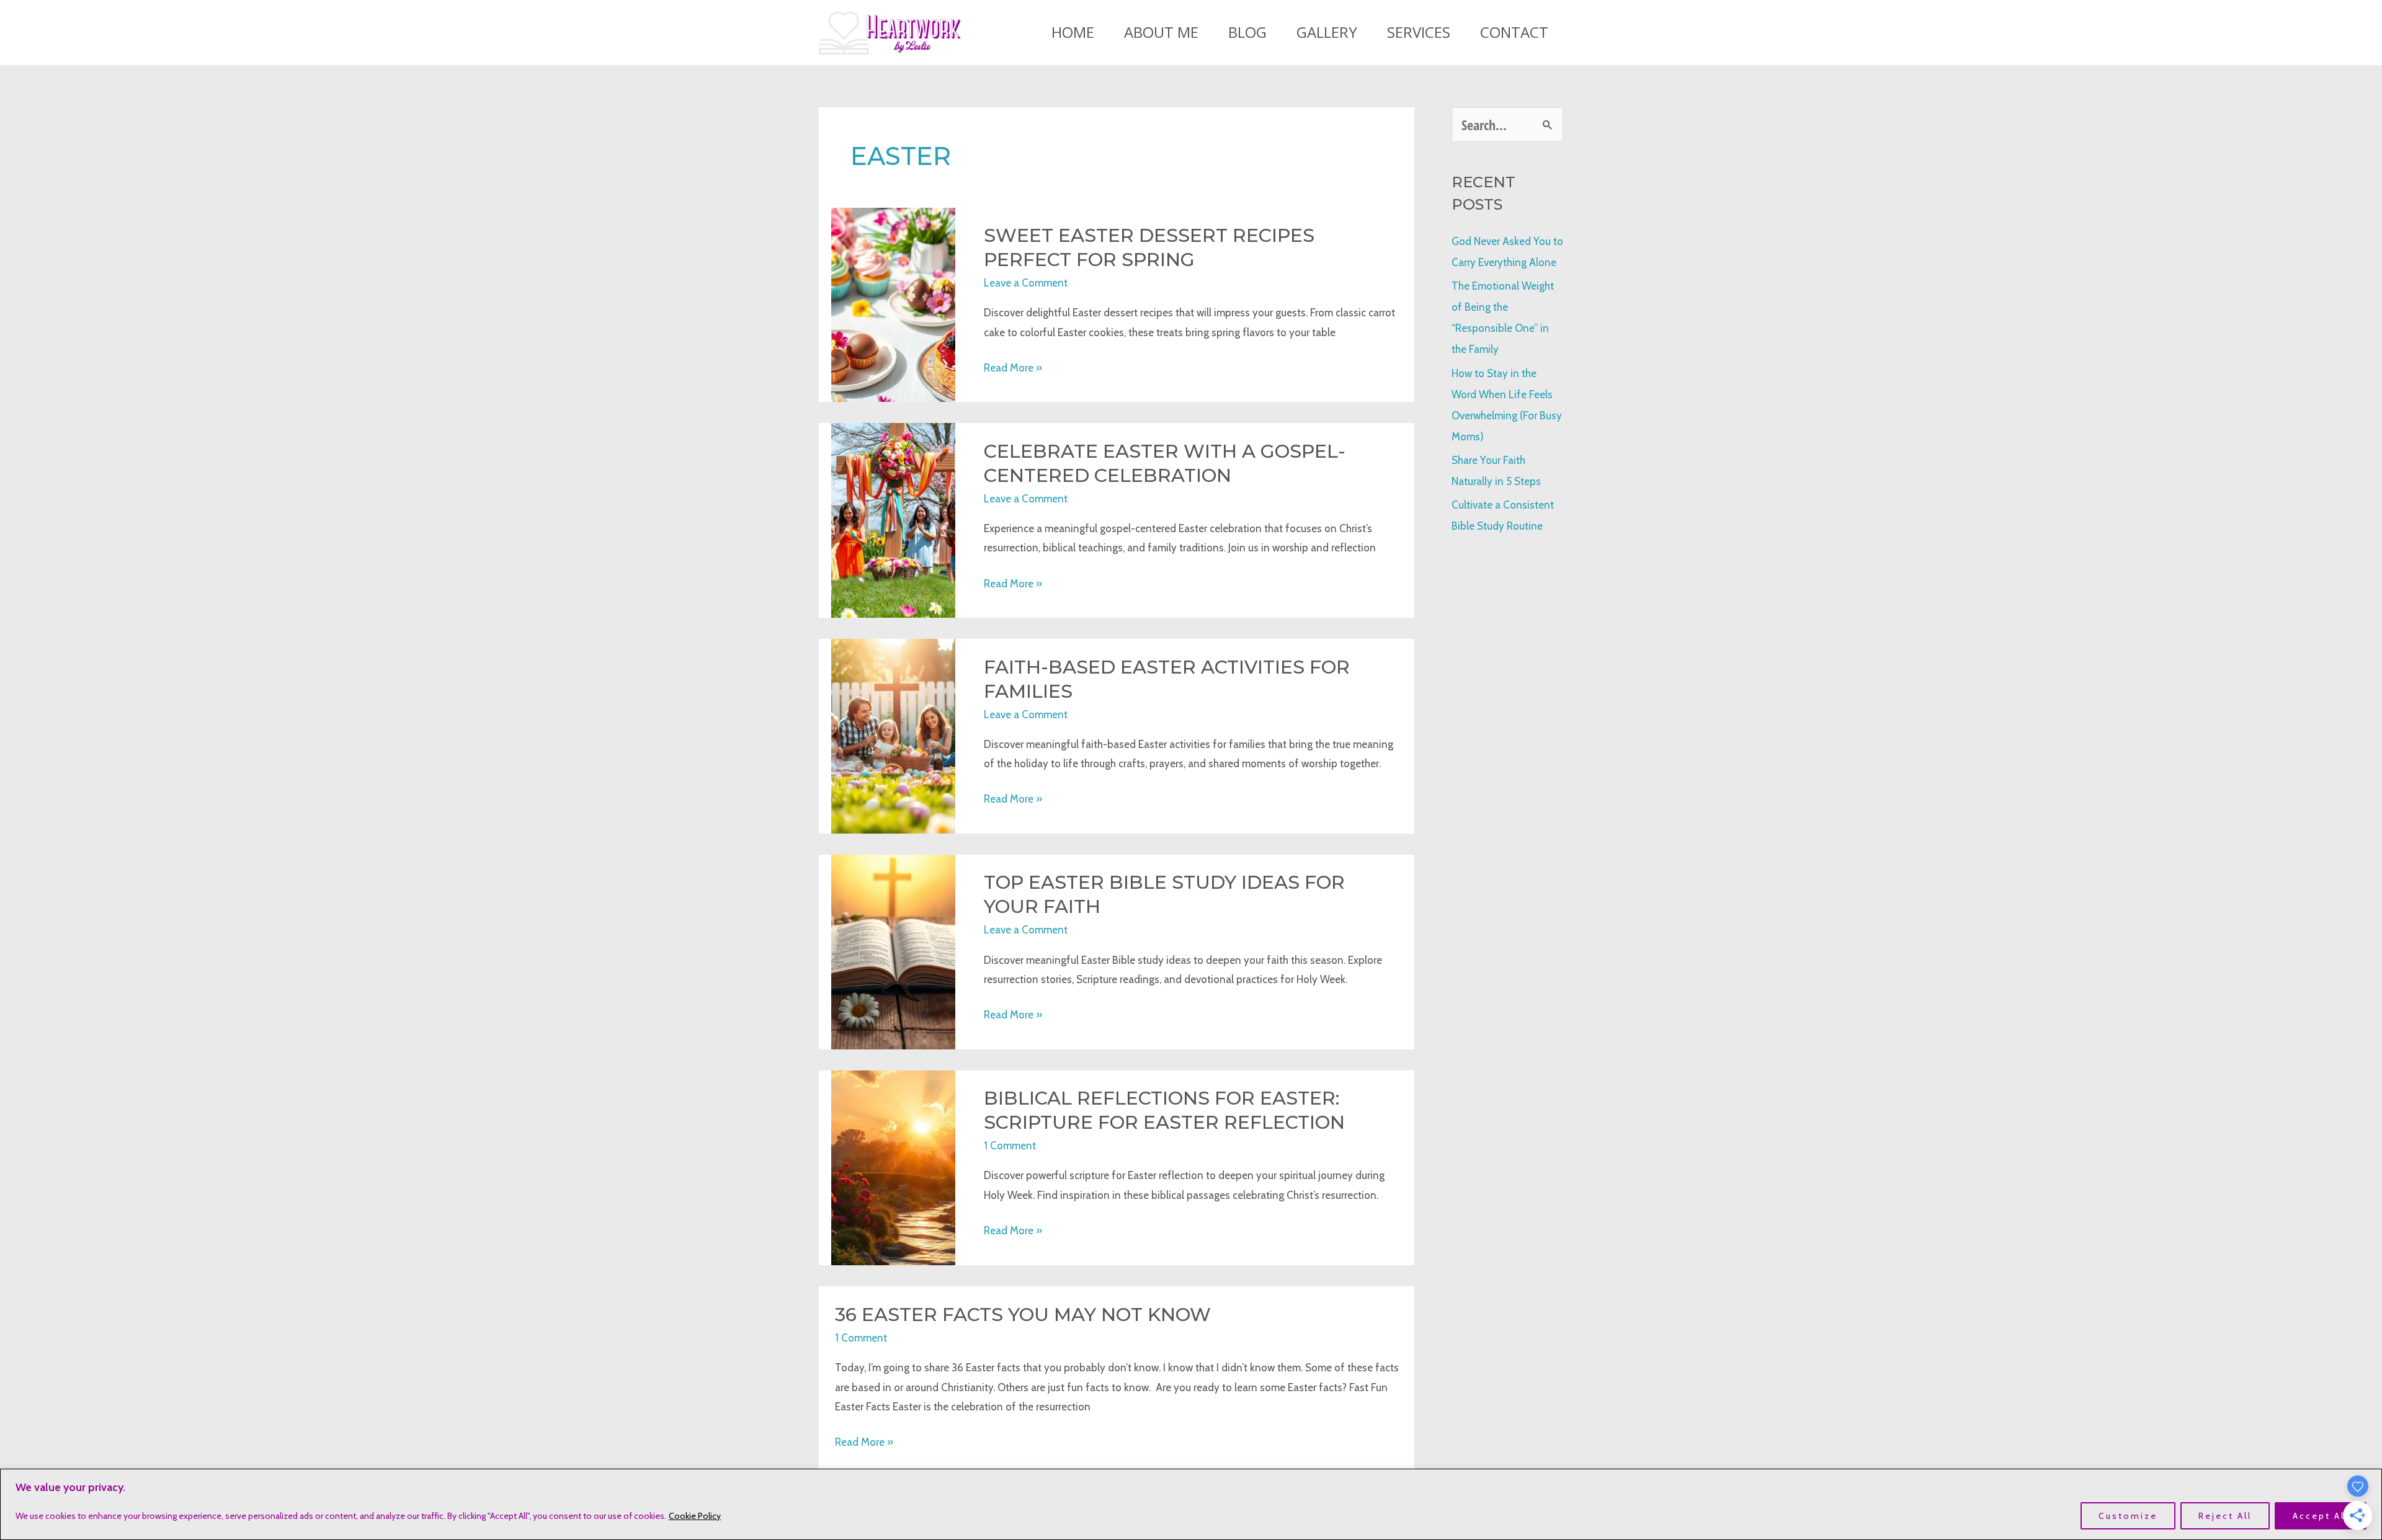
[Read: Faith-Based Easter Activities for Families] (893, 735)
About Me (1161, 32)
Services (1419, 32)
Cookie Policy (695, 1516)
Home (1073, 32)
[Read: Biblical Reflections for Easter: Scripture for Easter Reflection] (893, 1167)
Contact (1514, 32)
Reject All (2225, 1516)
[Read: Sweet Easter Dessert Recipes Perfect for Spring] (893, 304)
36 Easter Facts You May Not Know (1023, 1315)
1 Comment (1010, 1146)
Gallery (1327, 32)
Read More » (1013, 370)
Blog (1247, 32)
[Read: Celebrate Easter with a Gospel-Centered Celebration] (893, 519)
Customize (2128, 1516)
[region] (1191, 1504)
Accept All (2321, 1516)
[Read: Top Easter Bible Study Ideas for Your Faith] (893, 951)
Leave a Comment (1026, 283)
